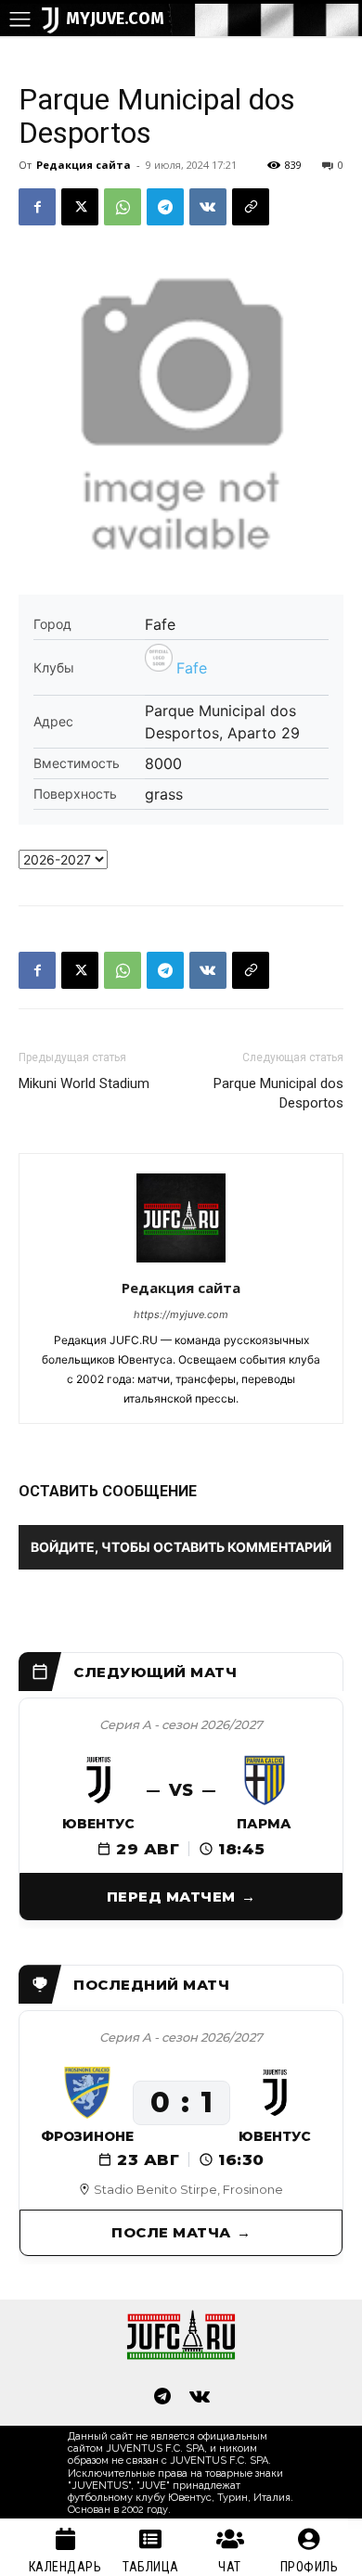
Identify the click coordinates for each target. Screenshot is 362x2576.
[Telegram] (165, 207)
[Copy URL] (251, 207)
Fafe (192, 668)
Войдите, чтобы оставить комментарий (181, 1547)
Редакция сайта (84, 165)
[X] (80, 207)
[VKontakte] (200, 2398)
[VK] (208, 207)
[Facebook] (37, 207)
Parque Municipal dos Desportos (278, 1093)
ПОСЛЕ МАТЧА (171, 2232)
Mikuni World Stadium (84, 1083)
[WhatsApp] (123, 207)
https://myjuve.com (181, 1314)
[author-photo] (181, 1262)
